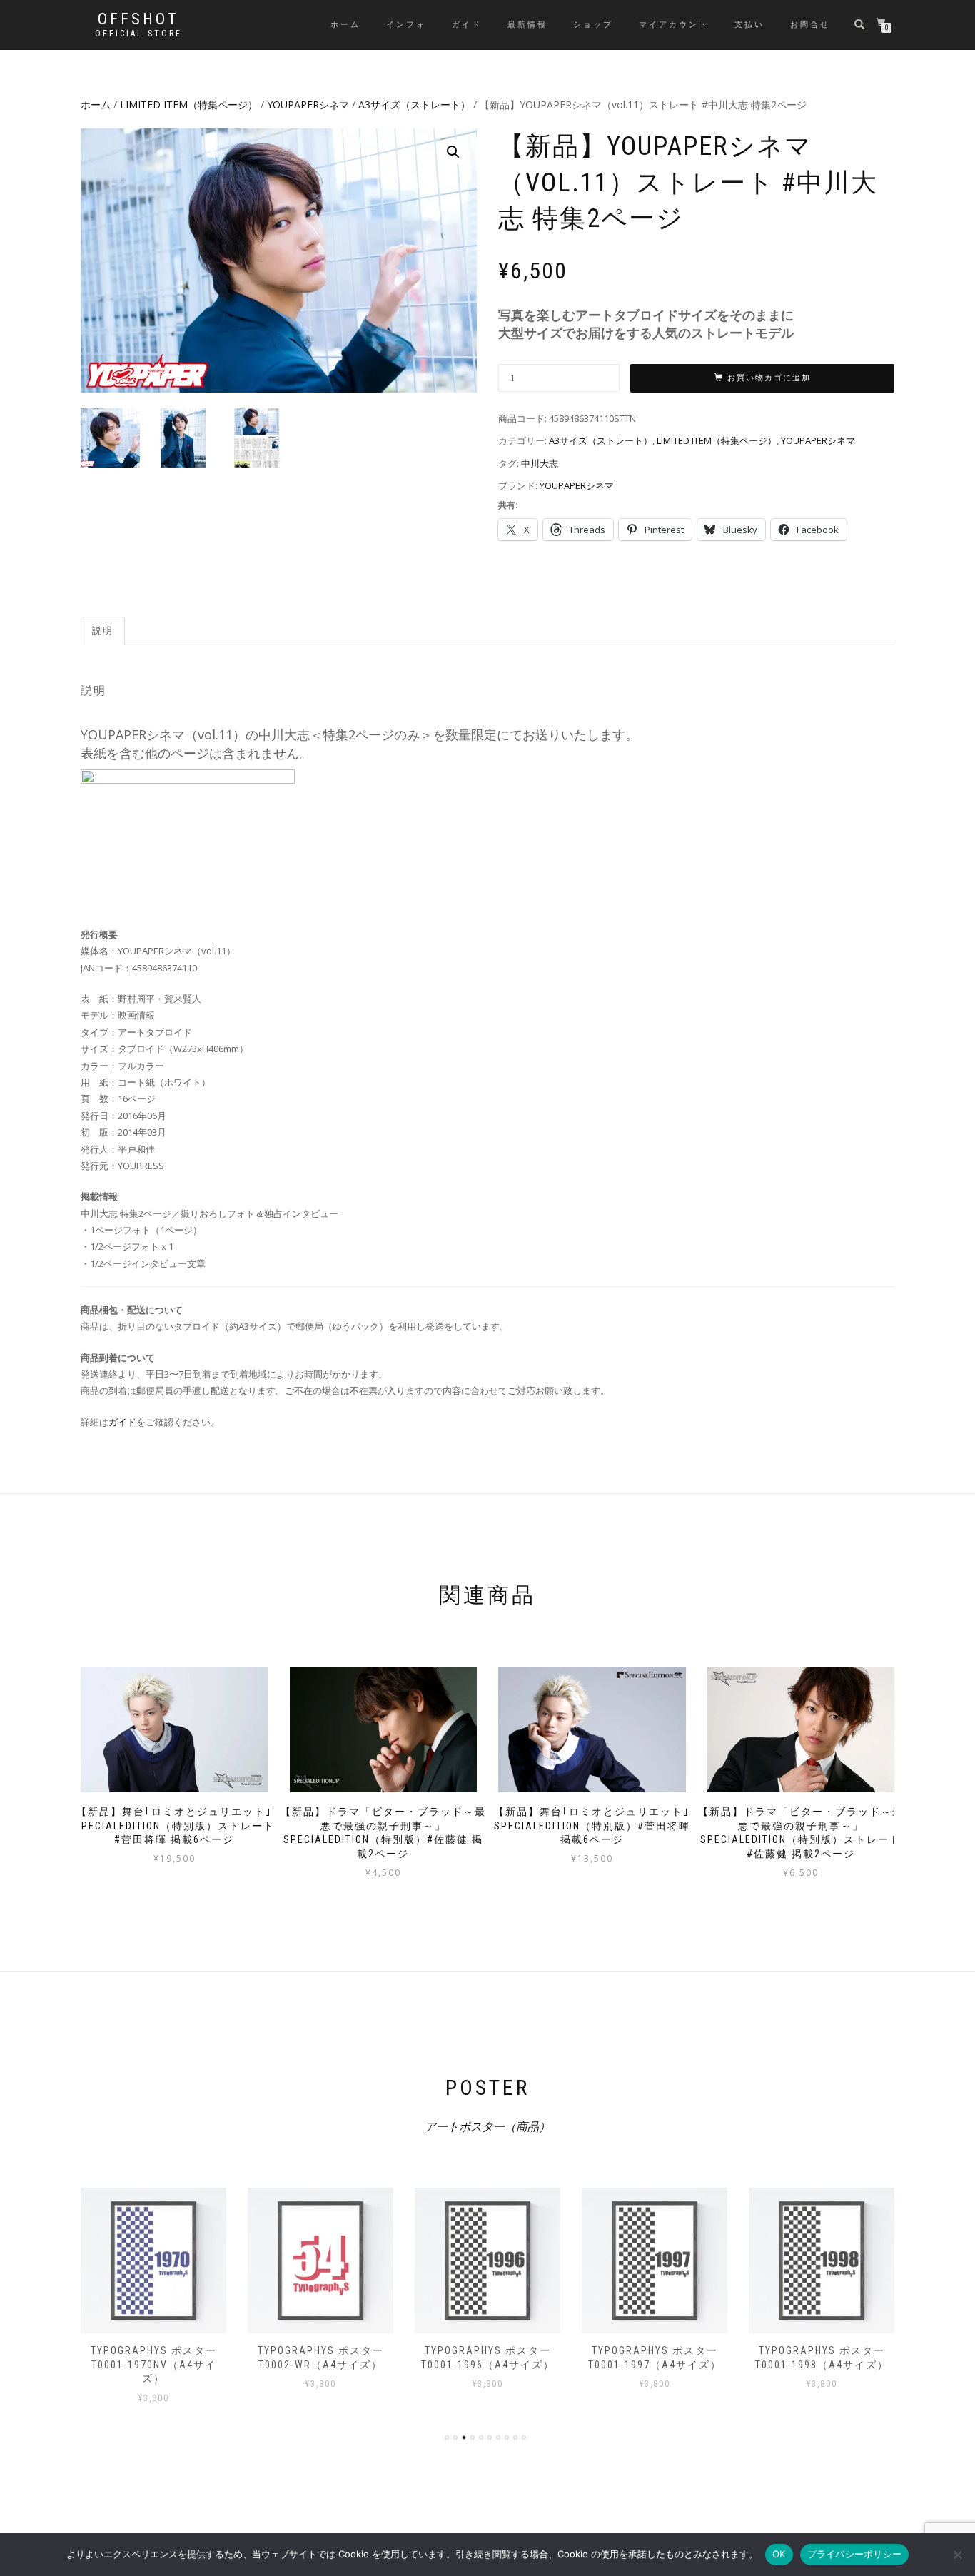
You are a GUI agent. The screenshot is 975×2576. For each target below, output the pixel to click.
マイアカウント (674, 25)
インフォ (406, 25)
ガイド (467, 25)
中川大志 (540, 463)
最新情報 (527, 25)
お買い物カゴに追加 (769, 378)
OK (779, 2554)
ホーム (345, 25)
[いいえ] (957, 2555)
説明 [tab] (103, 631)
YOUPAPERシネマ (308, 105)
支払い (749, 25)
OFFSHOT (138, 19)
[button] (453, 152)
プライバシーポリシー (855, 2554)
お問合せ (810, 25)
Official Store (138, 34)
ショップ (593, 25)
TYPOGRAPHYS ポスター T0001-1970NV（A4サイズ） (154, 2364)
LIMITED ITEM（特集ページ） (189, 105)
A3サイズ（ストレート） (414, 105)
